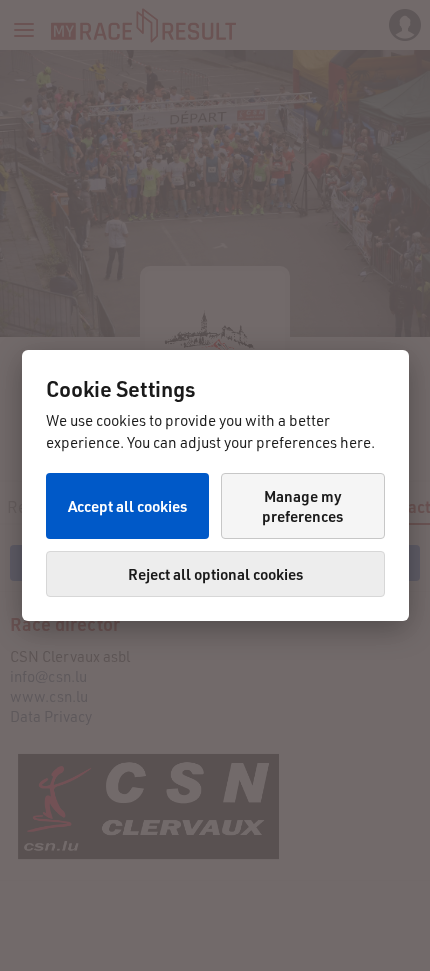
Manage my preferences (302, 506)
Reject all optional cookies (215, 574)
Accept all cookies (127, 506)
